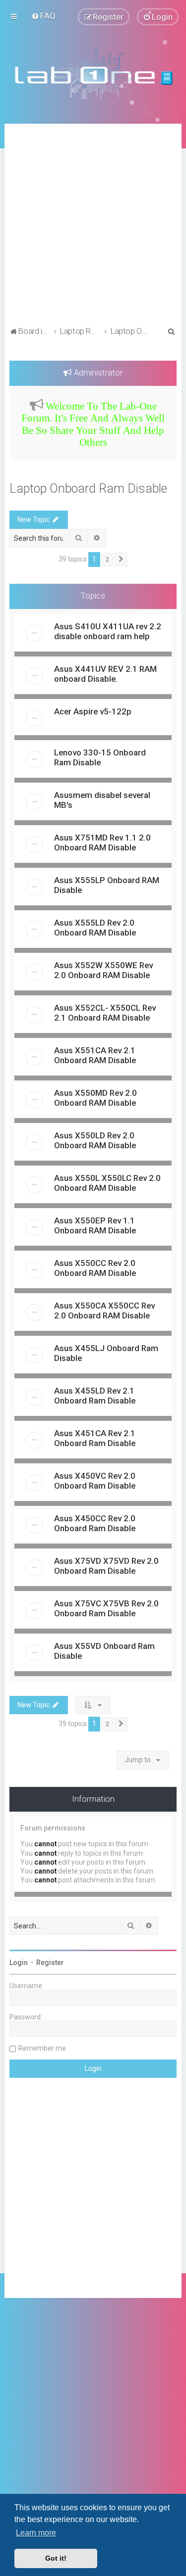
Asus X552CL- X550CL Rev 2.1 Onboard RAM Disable (105, 1013)
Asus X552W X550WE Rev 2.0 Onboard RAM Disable (103, 970)
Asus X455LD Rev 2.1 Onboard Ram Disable (95, 1396)
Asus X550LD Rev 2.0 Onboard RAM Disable (95, 1140)
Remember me (42, 2048)
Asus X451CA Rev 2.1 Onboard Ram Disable (95, 1438)
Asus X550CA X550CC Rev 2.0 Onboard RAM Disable (104, 1311)
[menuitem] (43, 16)
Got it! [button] (56, 2558)
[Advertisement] (93, 226)
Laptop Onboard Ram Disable (88, 489)
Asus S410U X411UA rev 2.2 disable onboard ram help (108, 631)
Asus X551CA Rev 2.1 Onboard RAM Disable (95, 1055)
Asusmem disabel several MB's (102, 800)
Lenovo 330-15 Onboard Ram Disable (100, 757)
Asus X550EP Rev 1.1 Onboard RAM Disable (95, 1225)
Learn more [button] (36, 2533)
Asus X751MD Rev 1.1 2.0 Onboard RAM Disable (102, 843)
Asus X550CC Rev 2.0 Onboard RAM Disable (95, 1268)
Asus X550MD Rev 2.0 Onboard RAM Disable (95, 1098)
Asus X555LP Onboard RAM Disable (107, 885)
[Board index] (93, 74)
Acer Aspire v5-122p (93, 711)
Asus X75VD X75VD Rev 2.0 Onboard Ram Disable (106, 1566)
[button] (121, 560)
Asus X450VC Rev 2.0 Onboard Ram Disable (95, 1481)
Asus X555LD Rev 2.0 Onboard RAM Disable (95, 928)
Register (50, 1963)
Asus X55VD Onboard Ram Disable (104, 1651)
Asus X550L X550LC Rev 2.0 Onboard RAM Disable (107, 1183)
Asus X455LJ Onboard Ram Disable (106, 1353)
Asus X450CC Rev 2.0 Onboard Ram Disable (95, 1523)
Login (19, 1963)
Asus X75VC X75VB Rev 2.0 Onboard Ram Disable (106, 1608)
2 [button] (107, 559)
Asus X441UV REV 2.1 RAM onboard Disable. (105, 674)
